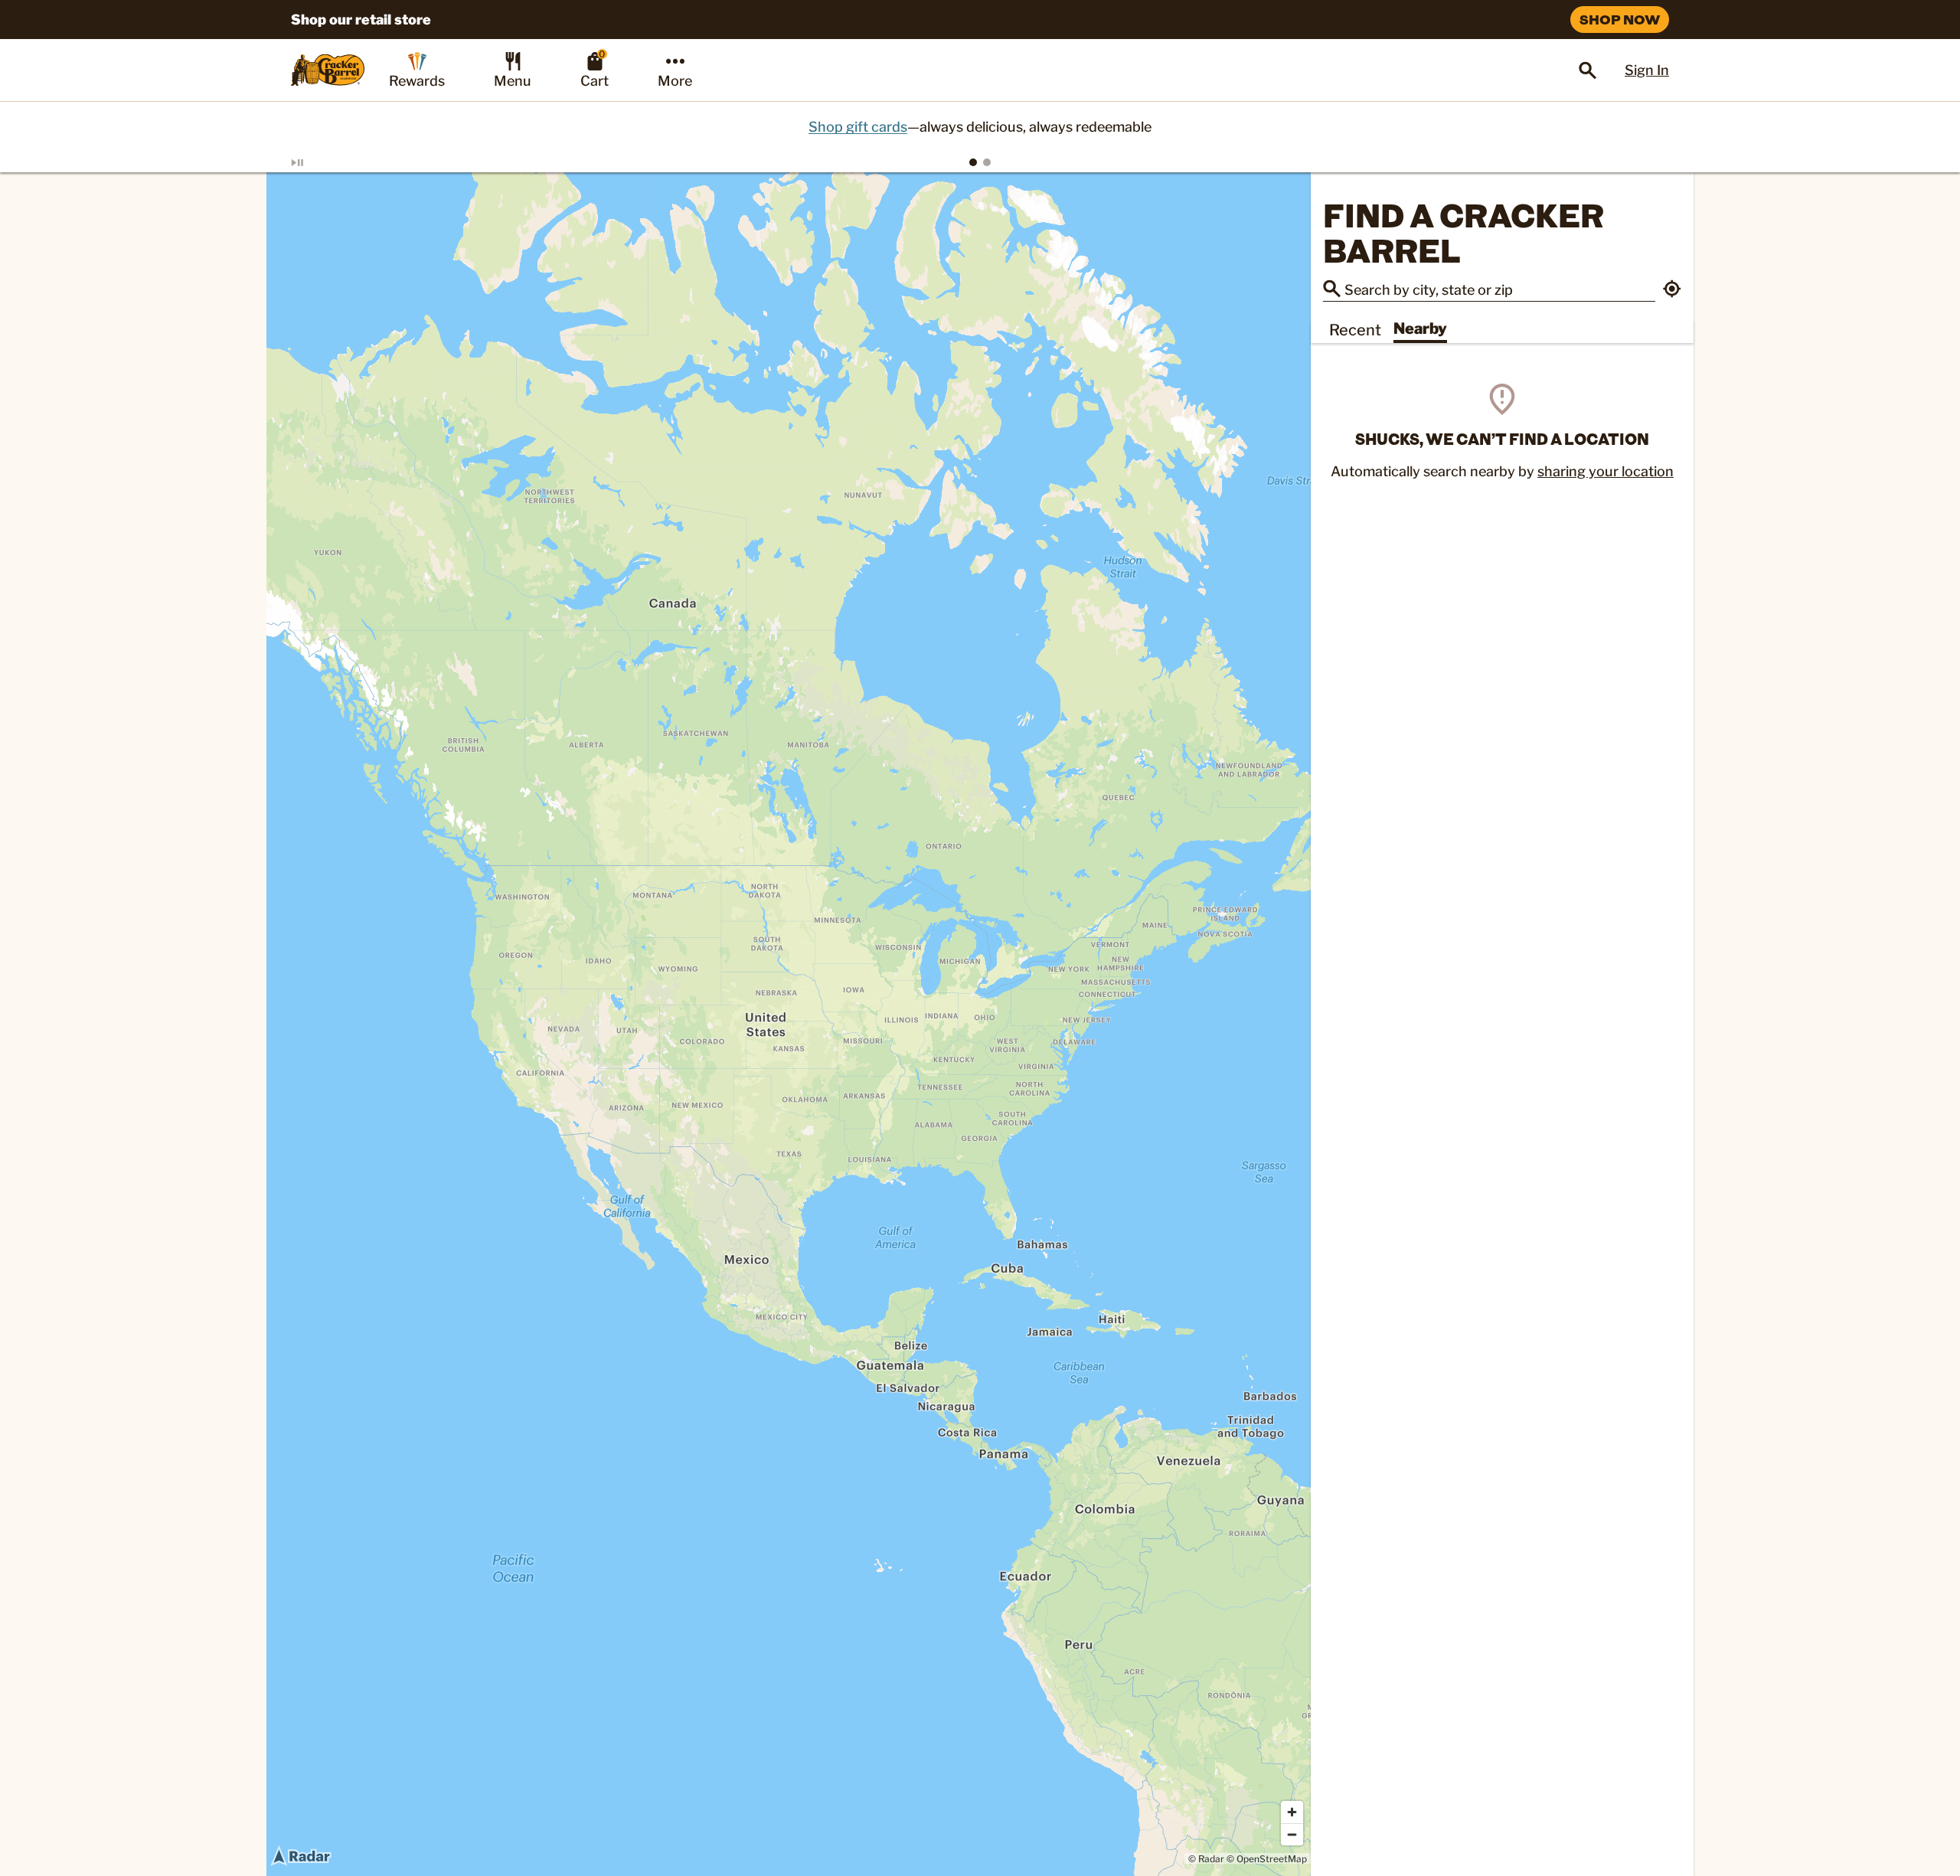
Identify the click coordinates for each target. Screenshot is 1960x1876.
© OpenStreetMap (1267, 1859)
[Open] (1588, 70)
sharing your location (1606, 472)
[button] (1672, 291)
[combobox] (1500, 289)
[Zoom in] (1292, 1812)
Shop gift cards (858, 127)
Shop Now (1620, 19)
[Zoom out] (1292, 1834)
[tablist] (980, 162)
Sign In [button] (1647, 70)
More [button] (675, 81)
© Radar (1206, 1859)
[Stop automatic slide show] (315, 162)
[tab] (973, 162)
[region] (789, 1024)
